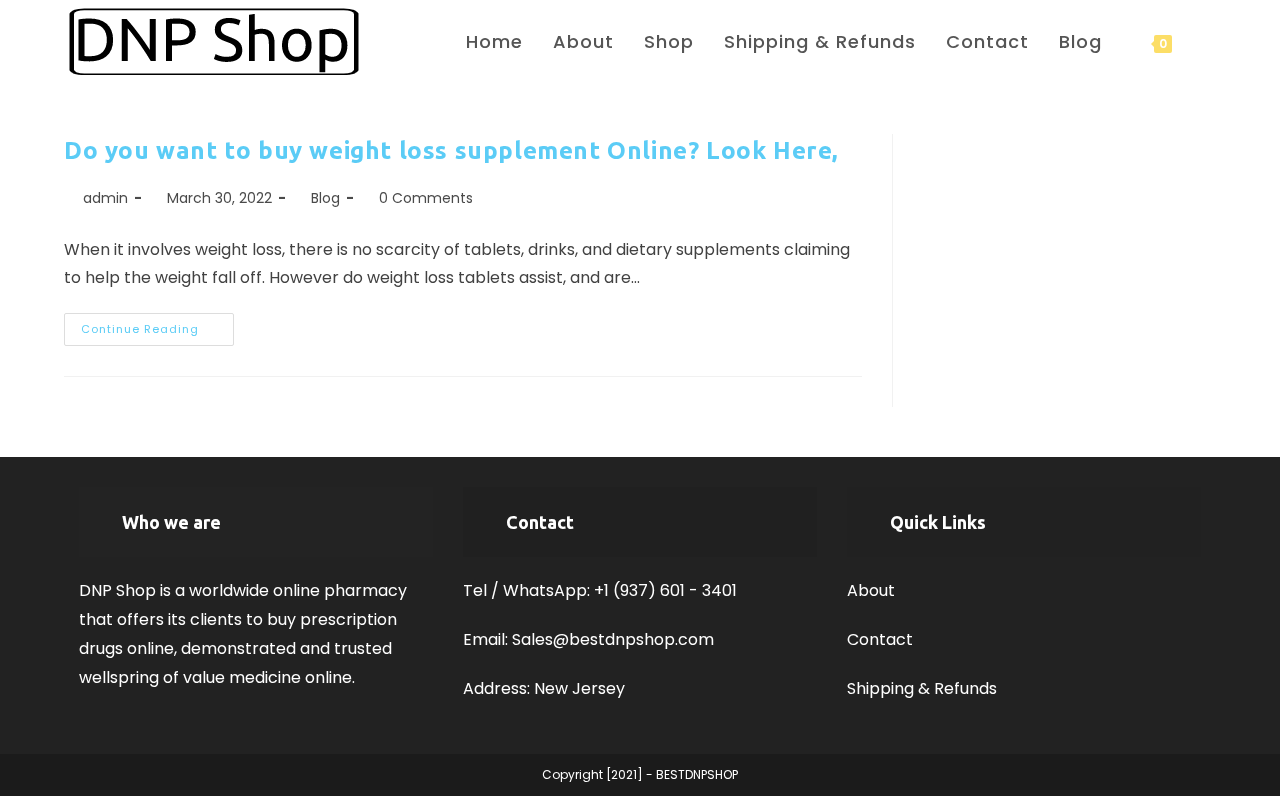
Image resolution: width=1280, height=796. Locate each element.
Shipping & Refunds (922, 688)
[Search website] (1209, 41)
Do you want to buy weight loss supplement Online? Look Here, (451, 150)
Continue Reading (157, 333)
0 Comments (426, 198)
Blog (325, 198)
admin (105, 198)
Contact (880, 639)
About (871, 590)
